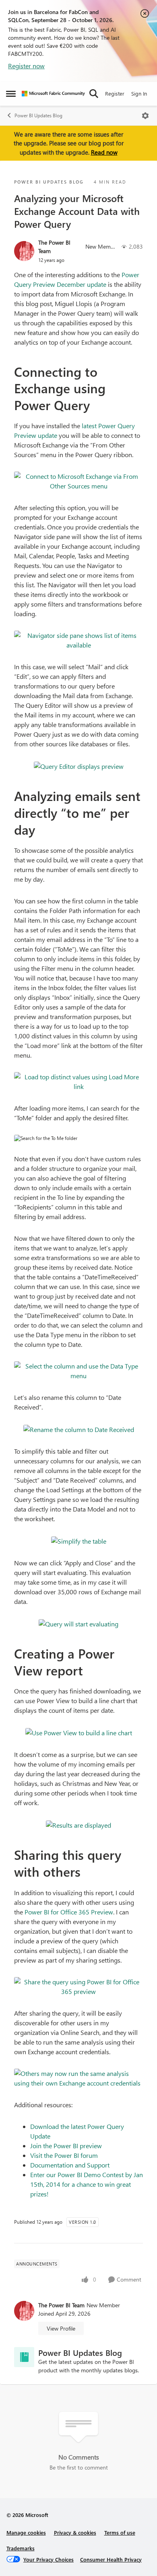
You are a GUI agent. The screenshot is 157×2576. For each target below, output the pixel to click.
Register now (26, 66)
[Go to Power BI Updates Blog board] (24, 2357)
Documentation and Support (70, 2165)
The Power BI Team (54, 247)
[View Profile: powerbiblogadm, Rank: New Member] (24, 251)
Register (115, 93)
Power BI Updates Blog (38, 115)
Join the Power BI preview (66, 2146)
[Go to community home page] (53, 94)
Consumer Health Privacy (111, 2559)
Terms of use (120, 2532)
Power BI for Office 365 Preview (69, 1912)
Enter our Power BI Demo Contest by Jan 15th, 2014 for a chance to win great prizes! (87, 2184)
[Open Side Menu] (11, 94)
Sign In (139, 93)
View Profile (61, 2328)
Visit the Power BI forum (64, 2155)
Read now (104, 152)
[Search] (94, 94)
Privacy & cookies (75, 2532)
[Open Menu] (145, 116)
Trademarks (21, 2548)
